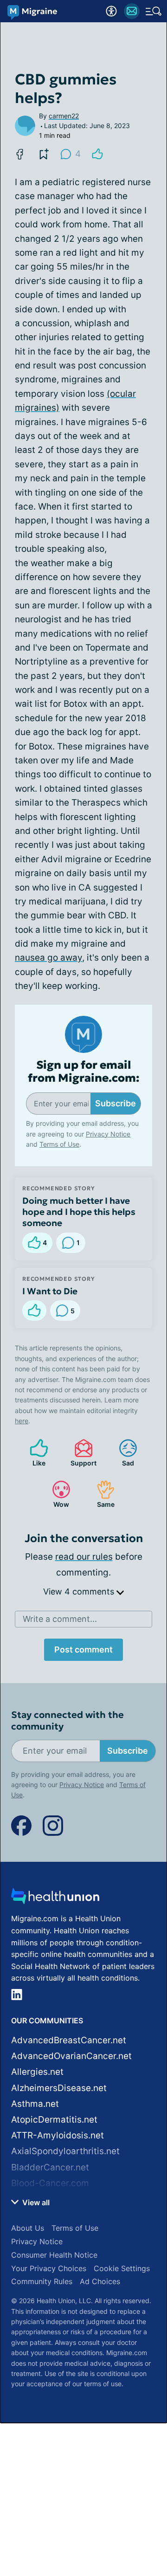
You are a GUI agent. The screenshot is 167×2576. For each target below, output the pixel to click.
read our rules (84, 1557)
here (22, 1421)
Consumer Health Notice (54, 2255)
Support (81, 1453)
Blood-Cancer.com (50, 2183)
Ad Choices (100, 2281)
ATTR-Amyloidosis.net (58, 2135)
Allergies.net (37, 2072)
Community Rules (42, 2281)
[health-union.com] (55, 1899)
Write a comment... (60, 1619)
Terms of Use (59, 1144)
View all (35, 2202)
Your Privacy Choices (49, 2268)
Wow (56, 1494)
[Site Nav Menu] (154, 11)
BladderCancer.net (50, 2167)
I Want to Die (50, 1291)
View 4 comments (80, 1591)
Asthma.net (35, 2104)
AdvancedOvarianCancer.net (71, 2056)
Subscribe (116, 1103)
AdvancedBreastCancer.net (69, 2040)
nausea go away (48, 958)
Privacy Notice (108, 1134)
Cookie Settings (122, 2268)
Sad (122, 1453)
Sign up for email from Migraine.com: (84, 1072)
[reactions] (97, 154)
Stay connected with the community (67, 1721)
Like (33, 1453)
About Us (28, 2228)
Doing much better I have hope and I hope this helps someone (79, 1212)
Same (101, 1494)
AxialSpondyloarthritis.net (65, 2151)
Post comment (83, 1650)
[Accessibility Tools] (111, 11)
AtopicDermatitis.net (54, 2120)
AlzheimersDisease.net (59, 2088)
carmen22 (64, 116)
